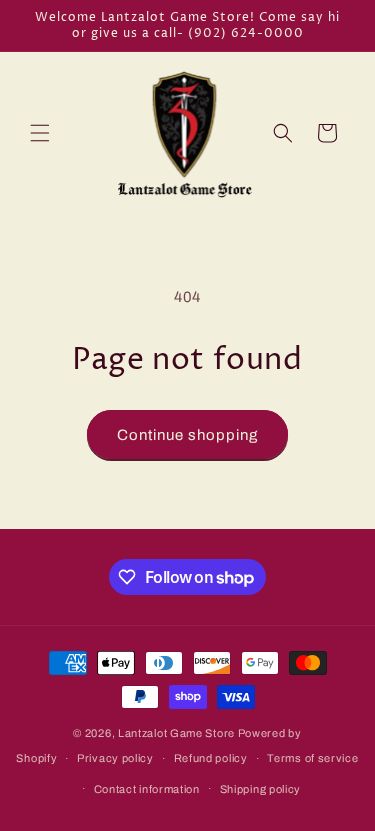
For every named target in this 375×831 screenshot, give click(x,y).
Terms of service (312, 758)
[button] (40, 133)
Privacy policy (115, 758)
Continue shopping (187, 435)
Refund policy (211, 758)
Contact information (147, 789)
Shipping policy (261, 789)
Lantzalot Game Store (176, 733)
